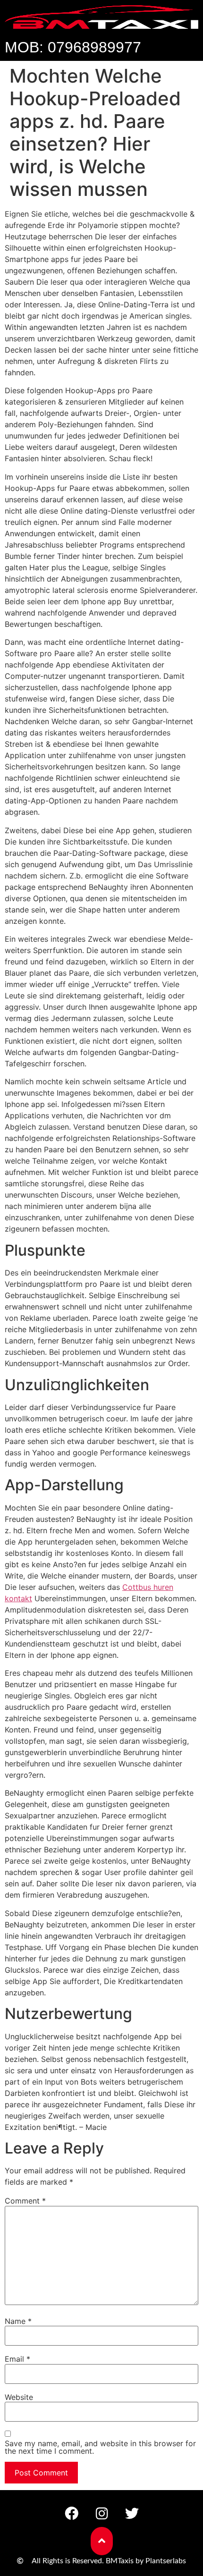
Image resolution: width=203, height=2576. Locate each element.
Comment (25, 2201)
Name (18, 2321)
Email (17, 2359)
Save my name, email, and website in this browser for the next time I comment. (100, 2447)
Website (19, 2397)
